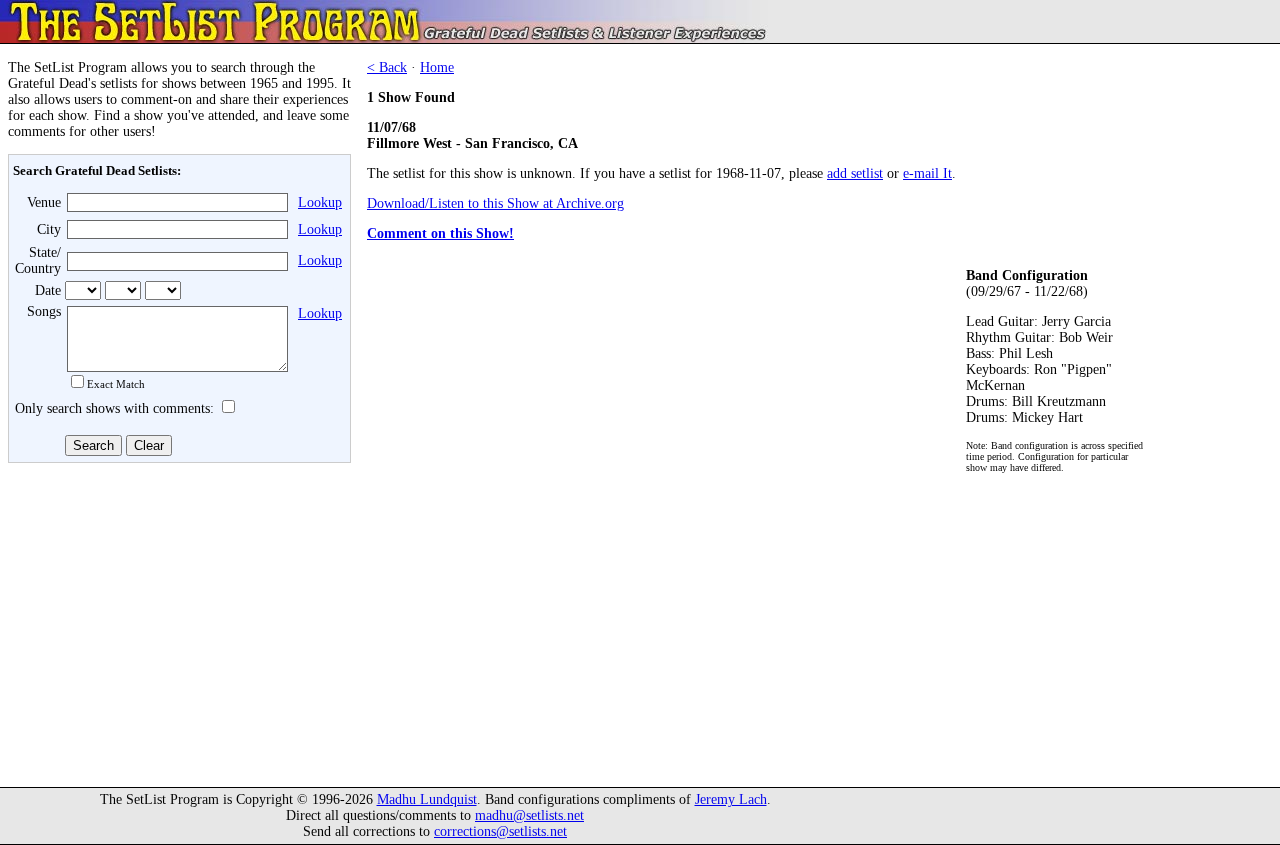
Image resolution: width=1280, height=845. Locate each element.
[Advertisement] (176, 617)
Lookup (320, 202)
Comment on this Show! (440, 233)
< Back (387, 67)
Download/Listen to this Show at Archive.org (495, 203)
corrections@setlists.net (500, 831)
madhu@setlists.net (529, 815)
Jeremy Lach (731, 799)
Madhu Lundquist (427, 799)
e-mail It (927, 173)
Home (437, 67)
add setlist (855, 173)
